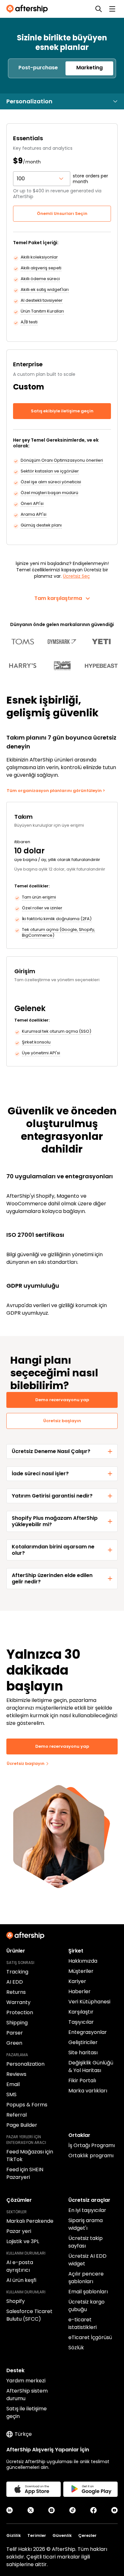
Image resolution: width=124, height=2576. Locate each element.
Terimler (37, 2535)
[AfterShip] (29, 9)
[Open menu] (112, 9)
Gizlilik (14, 2535)
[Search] (99, 9)
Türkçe (23, 2434)
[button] (38, 68)
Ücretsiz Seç (76, 576)
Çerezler (87, 2535)
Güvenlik (62, 2535)
